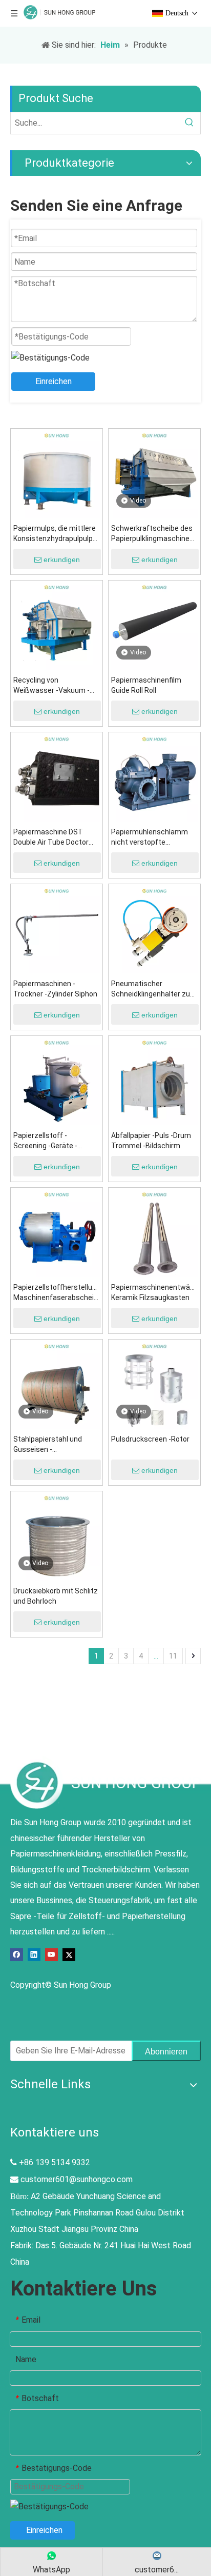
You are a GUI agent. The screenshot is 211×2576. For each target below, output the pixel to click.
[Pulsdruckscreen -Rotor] (154, 1385)
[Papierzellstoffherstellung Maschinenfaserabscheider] (57, 1233)
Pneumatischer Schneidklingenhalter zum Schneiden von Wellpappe (154, 989)
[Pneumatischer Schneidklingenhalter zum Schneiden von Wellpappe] (154, 930)
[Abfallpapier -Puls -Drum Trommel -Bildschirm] (154, 1081)
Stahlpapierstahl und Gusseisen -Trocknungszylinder (48, 1445)
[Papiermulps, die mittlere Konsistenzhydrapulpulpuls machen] (57, 474)
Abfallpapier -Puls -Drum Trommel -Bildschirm (151, 1141)
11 (173, 1656)
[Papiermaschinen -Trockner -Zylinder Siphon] (57, 930)
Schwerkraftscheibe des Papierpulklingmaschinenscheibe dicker (154, 534)
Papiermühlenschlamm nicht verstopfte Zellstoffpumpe (150, 837)
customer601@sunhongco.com (77, 2179)
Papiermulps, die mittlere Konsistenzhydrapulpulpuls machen (57, 534)
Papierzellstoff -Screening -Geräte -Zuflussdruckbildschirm (52, 1141)
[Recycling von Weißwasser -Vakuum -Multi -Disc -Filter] (57, 626)
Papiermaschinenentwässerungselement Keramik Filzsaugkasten (154, 1292)
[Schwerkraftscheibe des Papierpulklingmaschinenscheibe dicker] (154, 474)
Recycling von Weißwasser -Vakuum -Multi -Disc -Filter (51, 686)
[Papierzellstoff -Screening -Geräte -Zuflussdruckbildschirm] (57, 1081)
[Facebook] (17, 1954)
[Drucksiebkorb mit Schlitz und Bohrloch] (57, 1537)
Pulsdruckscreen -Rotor (150, 1439)
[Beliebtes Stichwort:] (189, 123)
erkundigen (62, 560)
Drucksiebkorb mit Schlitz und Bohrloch (56, 1596)
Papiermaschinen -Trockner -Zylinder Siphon (55, 989)
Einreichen (54, 381)
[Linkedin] (34, 1954)
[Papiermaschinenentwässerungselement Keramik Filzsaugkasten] (154, 1233)
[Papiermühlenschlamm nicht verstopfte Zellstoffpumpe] (154, 778)
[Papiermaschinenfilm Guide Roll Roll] (154, 626)
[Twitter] (69, 1954)
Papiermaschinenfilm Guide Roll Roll (146, 685)
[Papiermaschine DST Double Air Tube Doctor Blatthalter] (57, 778)
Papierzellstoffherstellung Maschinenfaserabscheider (57, 1292)
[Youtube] (51, 1954)
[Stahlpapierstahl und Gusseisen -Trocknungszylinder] (57, 1385)
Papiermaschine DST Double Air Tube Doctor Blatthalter (51, 837)
